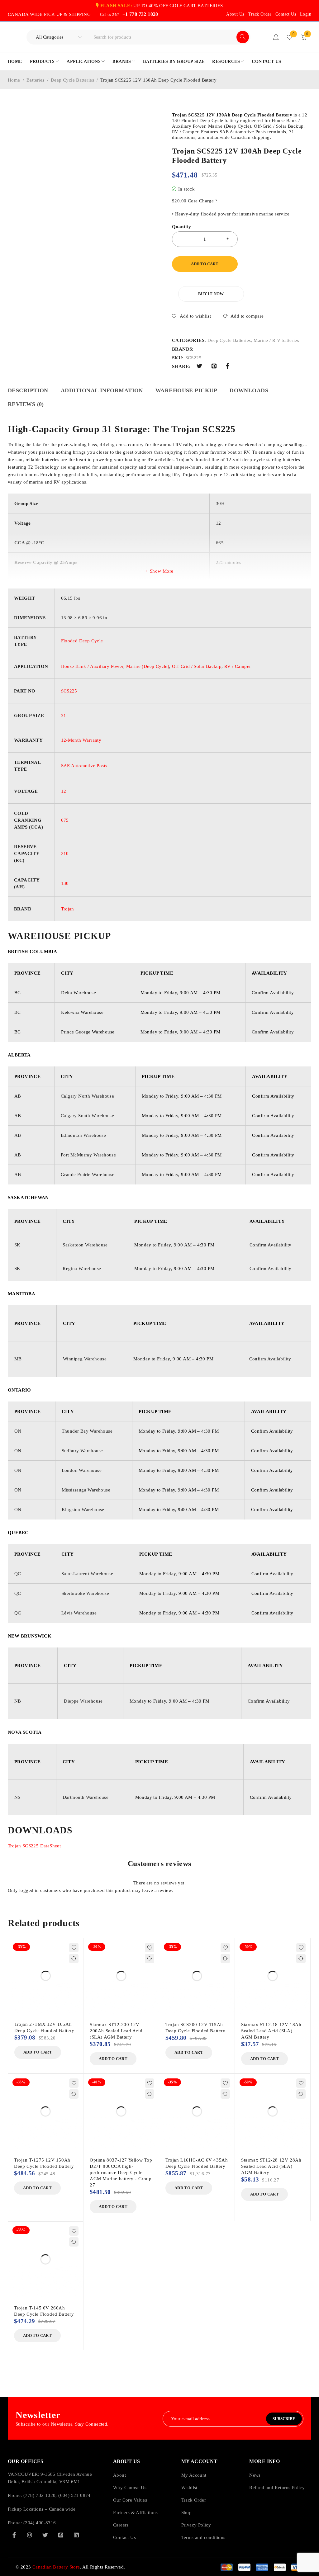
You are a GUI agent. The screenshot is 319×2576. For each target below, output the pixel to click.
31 (64, 716)
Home (14, 80)
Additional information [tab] (102, 390)
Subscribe (284, 2419)
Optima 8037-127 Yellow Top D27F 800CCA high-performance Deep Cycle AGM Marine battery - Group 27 (121, 2172)
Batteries (36, 80)
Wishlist (189, 2488)
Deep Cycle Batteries (72, 80)
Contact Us (286, 14)
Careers (121, 2525)
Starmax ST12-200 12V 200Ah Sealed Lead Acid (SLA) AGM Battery (116, 2031)
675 (65, 820)
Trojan (68, 909)
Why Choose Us (130, 2488)
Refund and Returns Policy (277, 2488)
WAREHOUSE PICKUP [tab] (186, 390)
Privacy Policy (196, 2525)
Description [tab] (28, 390)
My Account (194, 2475)
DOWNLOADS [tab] (249, 390)
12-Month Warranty (81, 740)
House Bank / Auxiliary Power (92, 666)
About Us (235, 14)
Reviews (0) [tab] (26, 404)
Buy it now (211, 294)
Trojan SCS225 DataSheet (34, 1846)
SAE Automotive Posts (84, 766)
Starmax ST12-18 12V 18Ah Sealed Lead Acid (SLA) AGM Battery (271, 2031)
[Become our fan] (14, 2535)
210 (65, 853)
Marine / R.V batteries (276, 340)
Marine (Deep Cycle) (148, 666)
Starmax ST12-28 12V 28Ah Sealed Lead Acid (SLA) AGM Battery (271, 2166)
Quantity (181, 227)
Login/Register (276, 37)
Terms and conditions (203, 2537)
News (255, 2475)
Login (306, 14)
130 (65, 883)
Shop (187, 2512)
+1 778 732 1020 (140, 14)
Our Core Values (130, 2500)
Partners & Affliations (136, 2512)
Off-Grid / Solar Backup (197, 666)
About (119, 2475)
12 (64, 791)
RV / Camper (238, 666)
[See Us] (30, 2535)
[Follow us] (45, 2535)
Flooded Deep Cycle (82, 641)
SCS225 (69, 691)
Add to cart (205, 264)
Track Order (260, 14)
